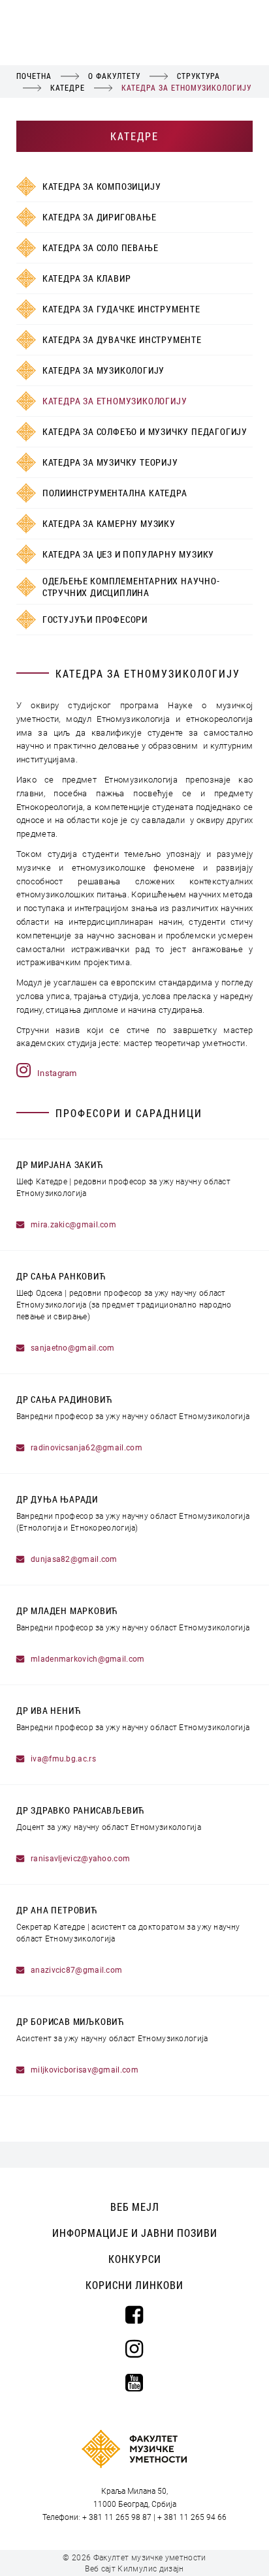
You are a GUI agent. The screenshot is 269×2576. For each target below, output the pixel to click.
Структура (198, 76)
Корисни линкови (134, 2285)
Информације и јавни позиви (135, 2233)
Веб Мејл (135, 2207)
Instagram (57, 1073)
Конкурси (135, 2259)
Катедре (68, 87)
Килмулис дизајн (150, 2569)
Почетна (34, 76)
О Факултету (114, 76)
